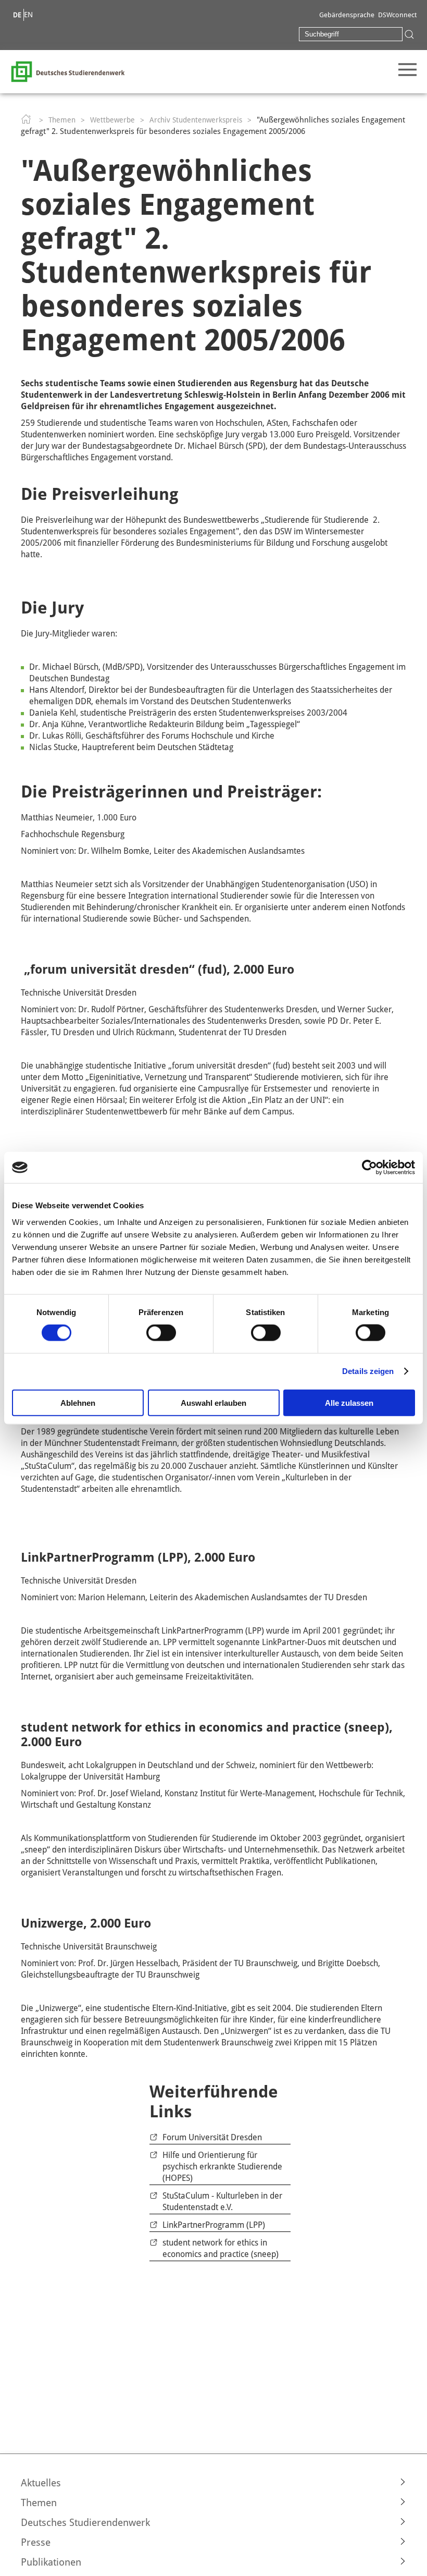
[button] (213, 2483)
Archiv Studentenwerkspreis (196, 120)
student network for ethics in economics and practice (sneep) (221, 2248)
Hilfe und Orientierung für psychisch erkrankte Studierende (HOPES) (222, 2167)
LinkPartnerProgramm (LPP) (214, 2225)
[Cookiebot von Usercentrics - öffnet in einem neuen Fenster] (369, 1168)
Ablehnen (78, 1402)
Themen (62, 120)
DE (17, 15)
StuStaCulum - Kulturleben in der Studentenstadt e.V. (222, 2201)
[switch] (161, 1333)
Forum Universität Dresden (212, 2137)
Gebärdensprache (347, 15)
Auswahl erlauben (213, 1402)
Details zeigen (368, 1371)
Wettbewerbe (112, 120)
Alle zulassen (349, 1402)
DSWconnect (397, 15)
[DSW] (68, 71)
